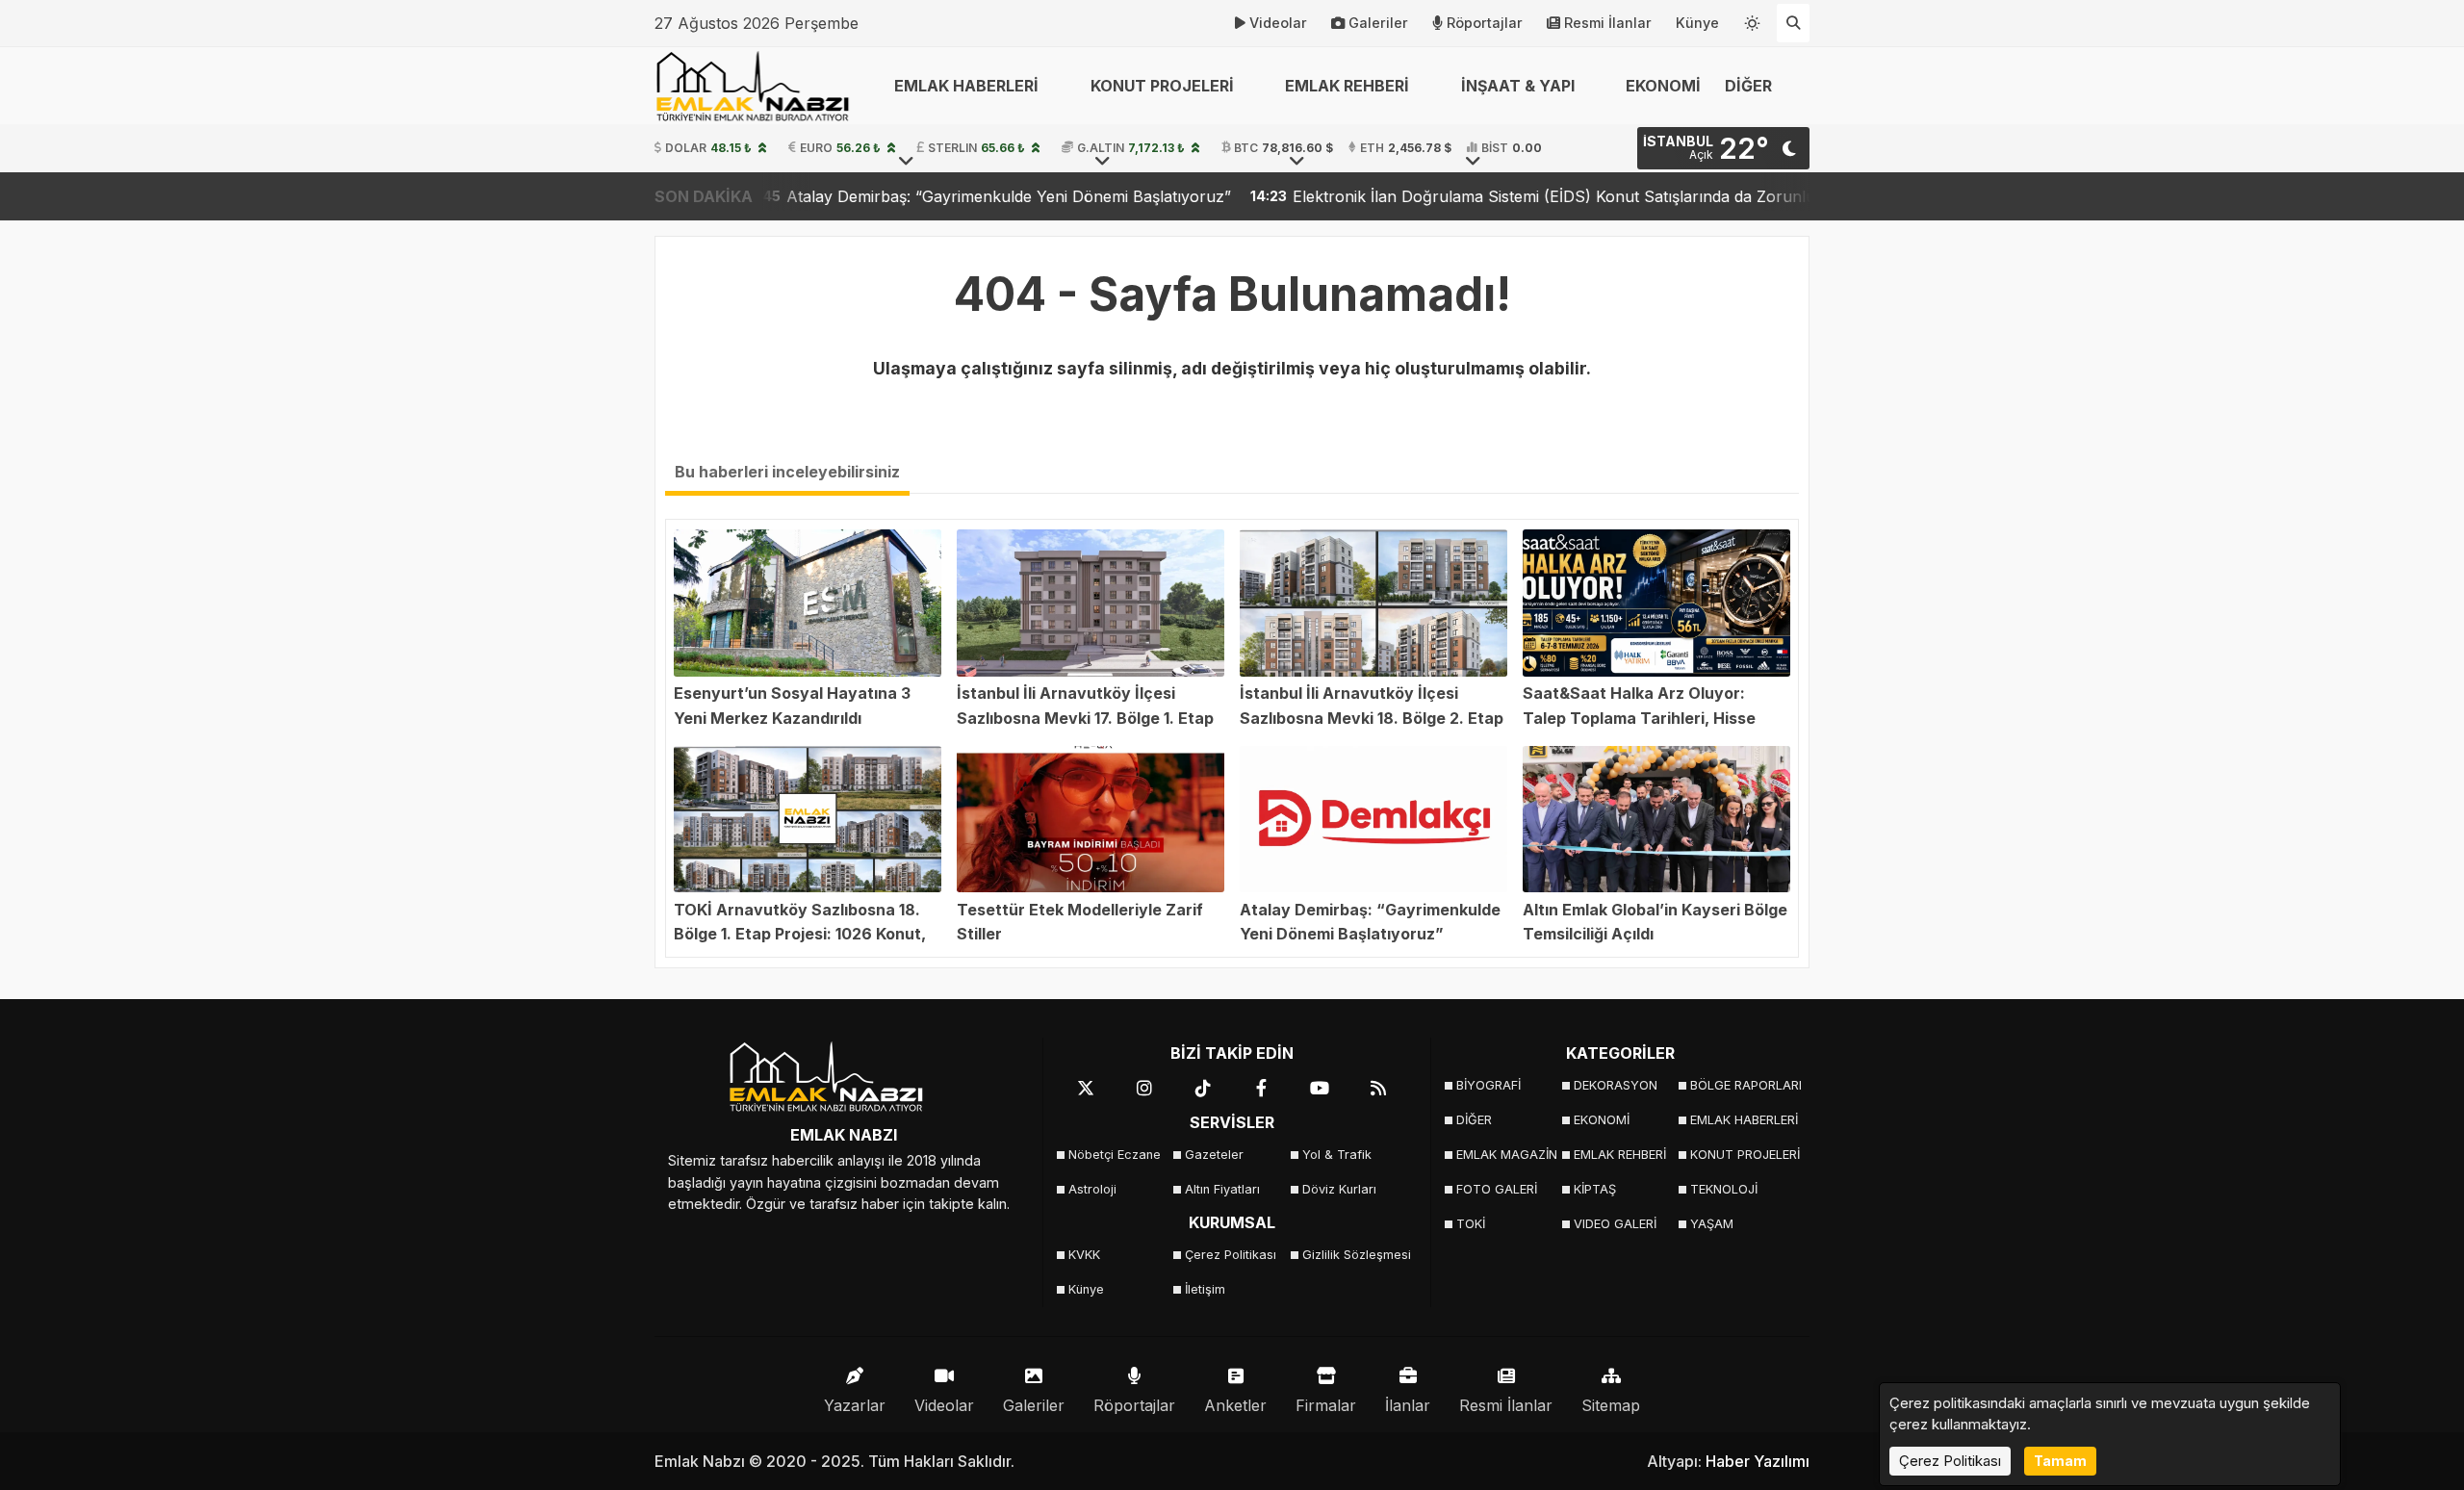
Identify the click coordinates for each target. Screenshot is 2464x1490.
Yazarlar (855, 1405)
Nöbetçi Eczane (1115, 1155)
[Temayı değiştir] (1753, 19)
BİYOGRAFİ (1489, 1085)
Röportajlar (1485, 23)
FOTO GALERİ (1497, 1189)
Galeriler (1378, 23)
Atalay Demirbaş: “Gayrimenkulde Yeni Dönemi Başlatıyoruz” (898, 196)
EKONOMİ (1663, 86)
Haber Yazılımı (1758, 1461)
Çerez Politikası (1231, 1255)
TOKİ (1471, 1224)
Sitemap (1611, 1405)
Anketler (1235, 1405)
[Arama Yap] (1793, 23)
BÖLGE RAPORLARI (1743, 1085)
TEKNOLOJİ (1724, 1189)
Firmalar (1326, 1405)
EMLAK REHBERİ (1620, 1155)
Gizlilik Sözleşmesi (1355, 1255)
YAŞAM (1712, 1224)
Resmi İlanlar (1608, 23)
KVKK (1084, 1255)
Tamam (2060, 1461)
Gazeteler (1214, 1155)
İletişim (1205, 1289)
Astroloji (1092, 1189)
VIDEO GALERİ (1615, 1224)
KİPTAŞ (1595, 1189)
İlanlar (1408, 1405)
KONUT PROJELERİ (1743, 1155)
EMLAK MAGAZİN (1507, 1155)
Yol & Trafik (1337, 1155)
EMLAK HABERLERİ (1743, 1120)
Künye (1697, 23)
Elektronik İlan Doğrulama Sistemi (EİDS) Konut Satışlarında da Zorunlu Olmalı (1469, 196)
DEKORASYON (1616, 1085)
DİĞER (1474, 1120)
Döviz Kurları (1339, 1189)
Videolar (1278, 23)
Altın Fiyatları (1222, 1189)
